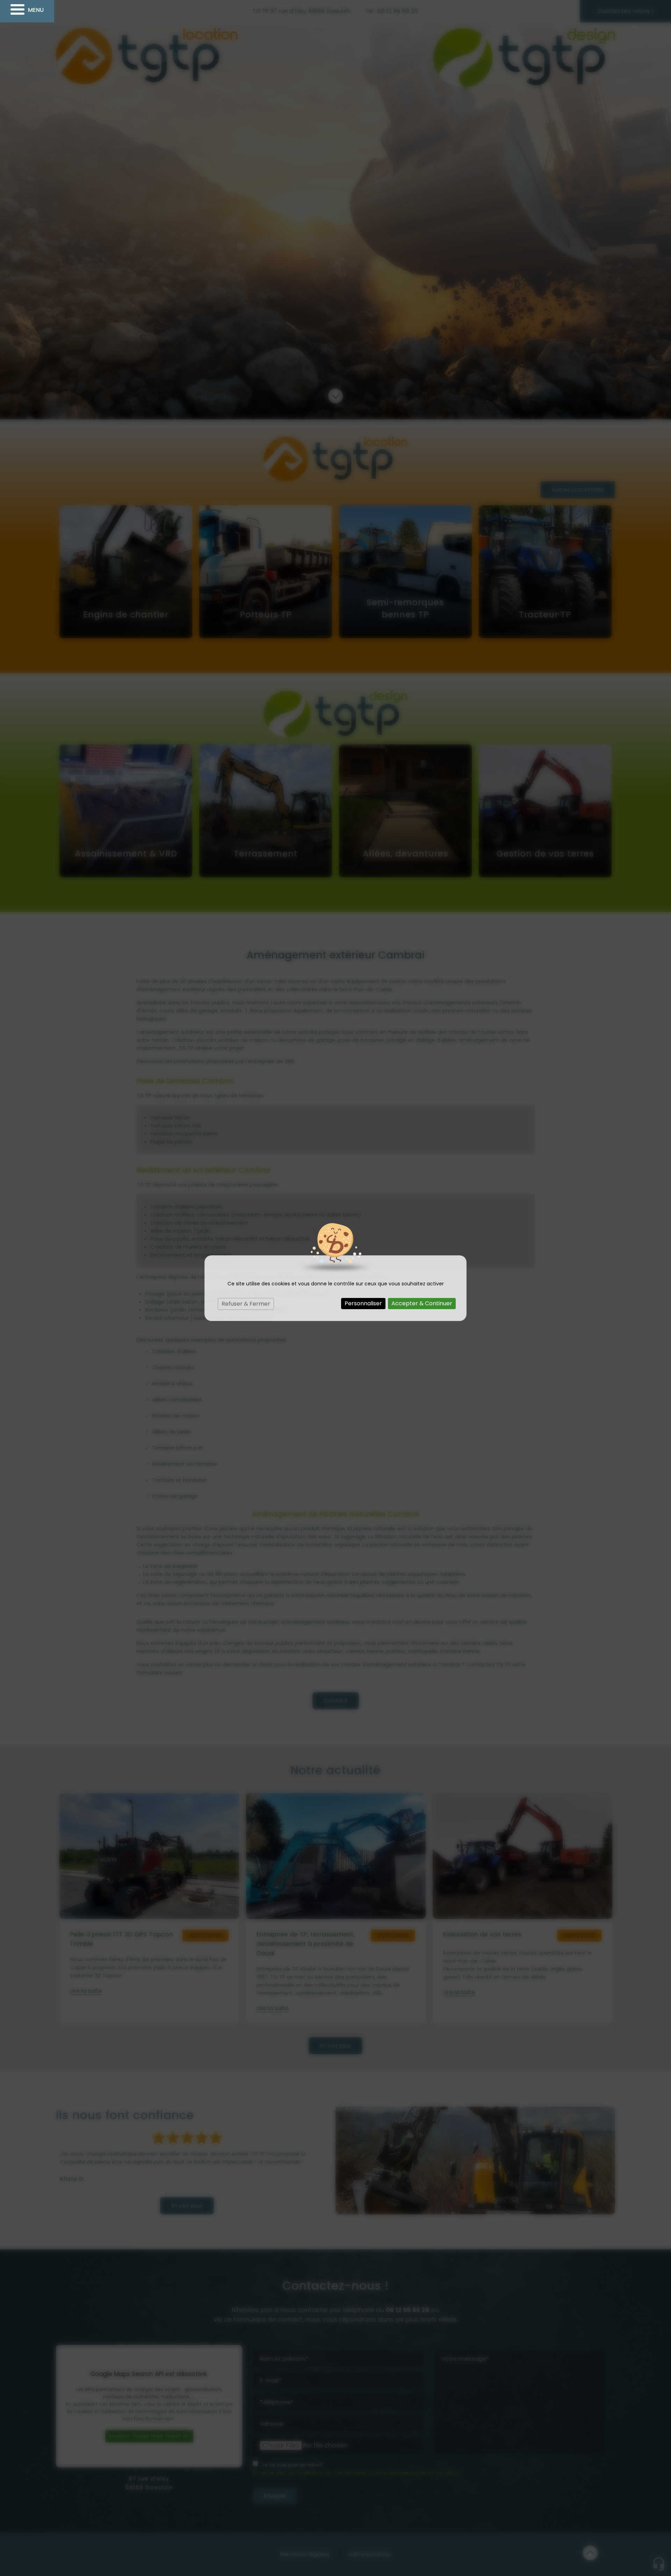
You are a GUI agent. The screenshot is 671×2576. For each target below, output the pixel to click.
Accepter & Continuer (422, 1303)
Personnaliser (363, 1303)
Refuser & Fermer (246, 1304)
